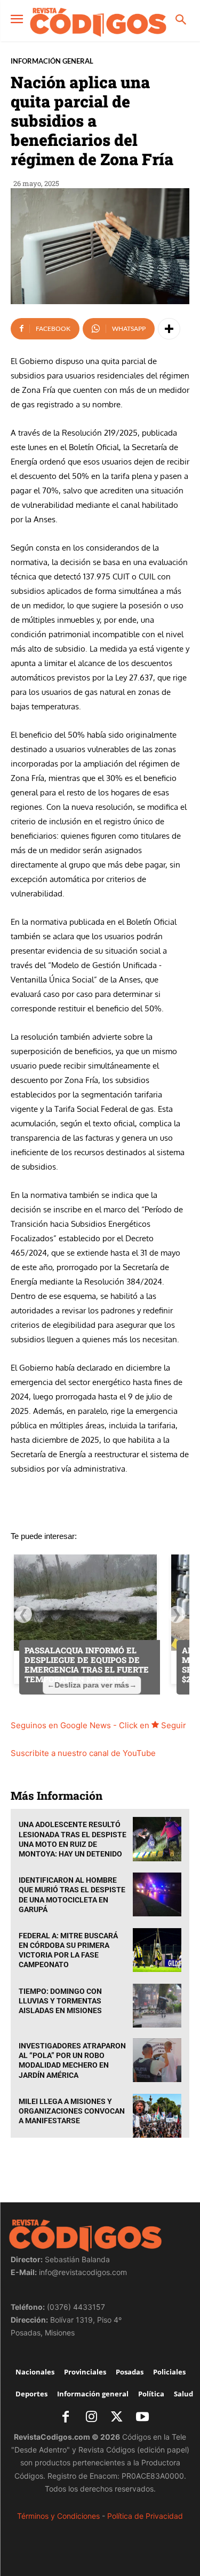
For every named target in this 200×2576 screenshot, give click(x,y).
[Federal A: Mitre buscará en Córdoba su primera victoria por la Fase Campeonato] (157, 1950)
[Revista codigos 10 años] (98, 22)
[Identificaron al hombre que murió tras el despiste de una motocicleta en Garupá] (157, 1894)
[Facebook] (66, 2418)
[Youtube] (142, 2418)
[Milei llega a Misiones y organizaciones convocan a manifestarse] (157, 2116)
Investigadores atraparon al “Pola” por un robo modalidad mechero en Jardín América (72, 2060)
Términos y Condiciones (58, 2516)
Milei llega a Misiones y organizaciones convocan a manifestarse (72, 2111)
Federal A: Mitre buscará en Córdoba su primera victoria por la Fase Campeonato (68, 1950)
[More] (169, 329)
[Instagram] (91, 2418)
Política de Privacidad (145, 2516)
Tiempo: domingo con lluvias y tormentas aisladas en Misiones (60, 2001)
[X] (117, 2418)
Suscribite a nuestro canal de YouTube (83, 1753)
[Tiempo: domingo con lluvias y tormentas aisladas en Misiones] (157, 2006)
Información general (52, 61)
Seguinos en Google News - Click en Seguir (98, 1725)
